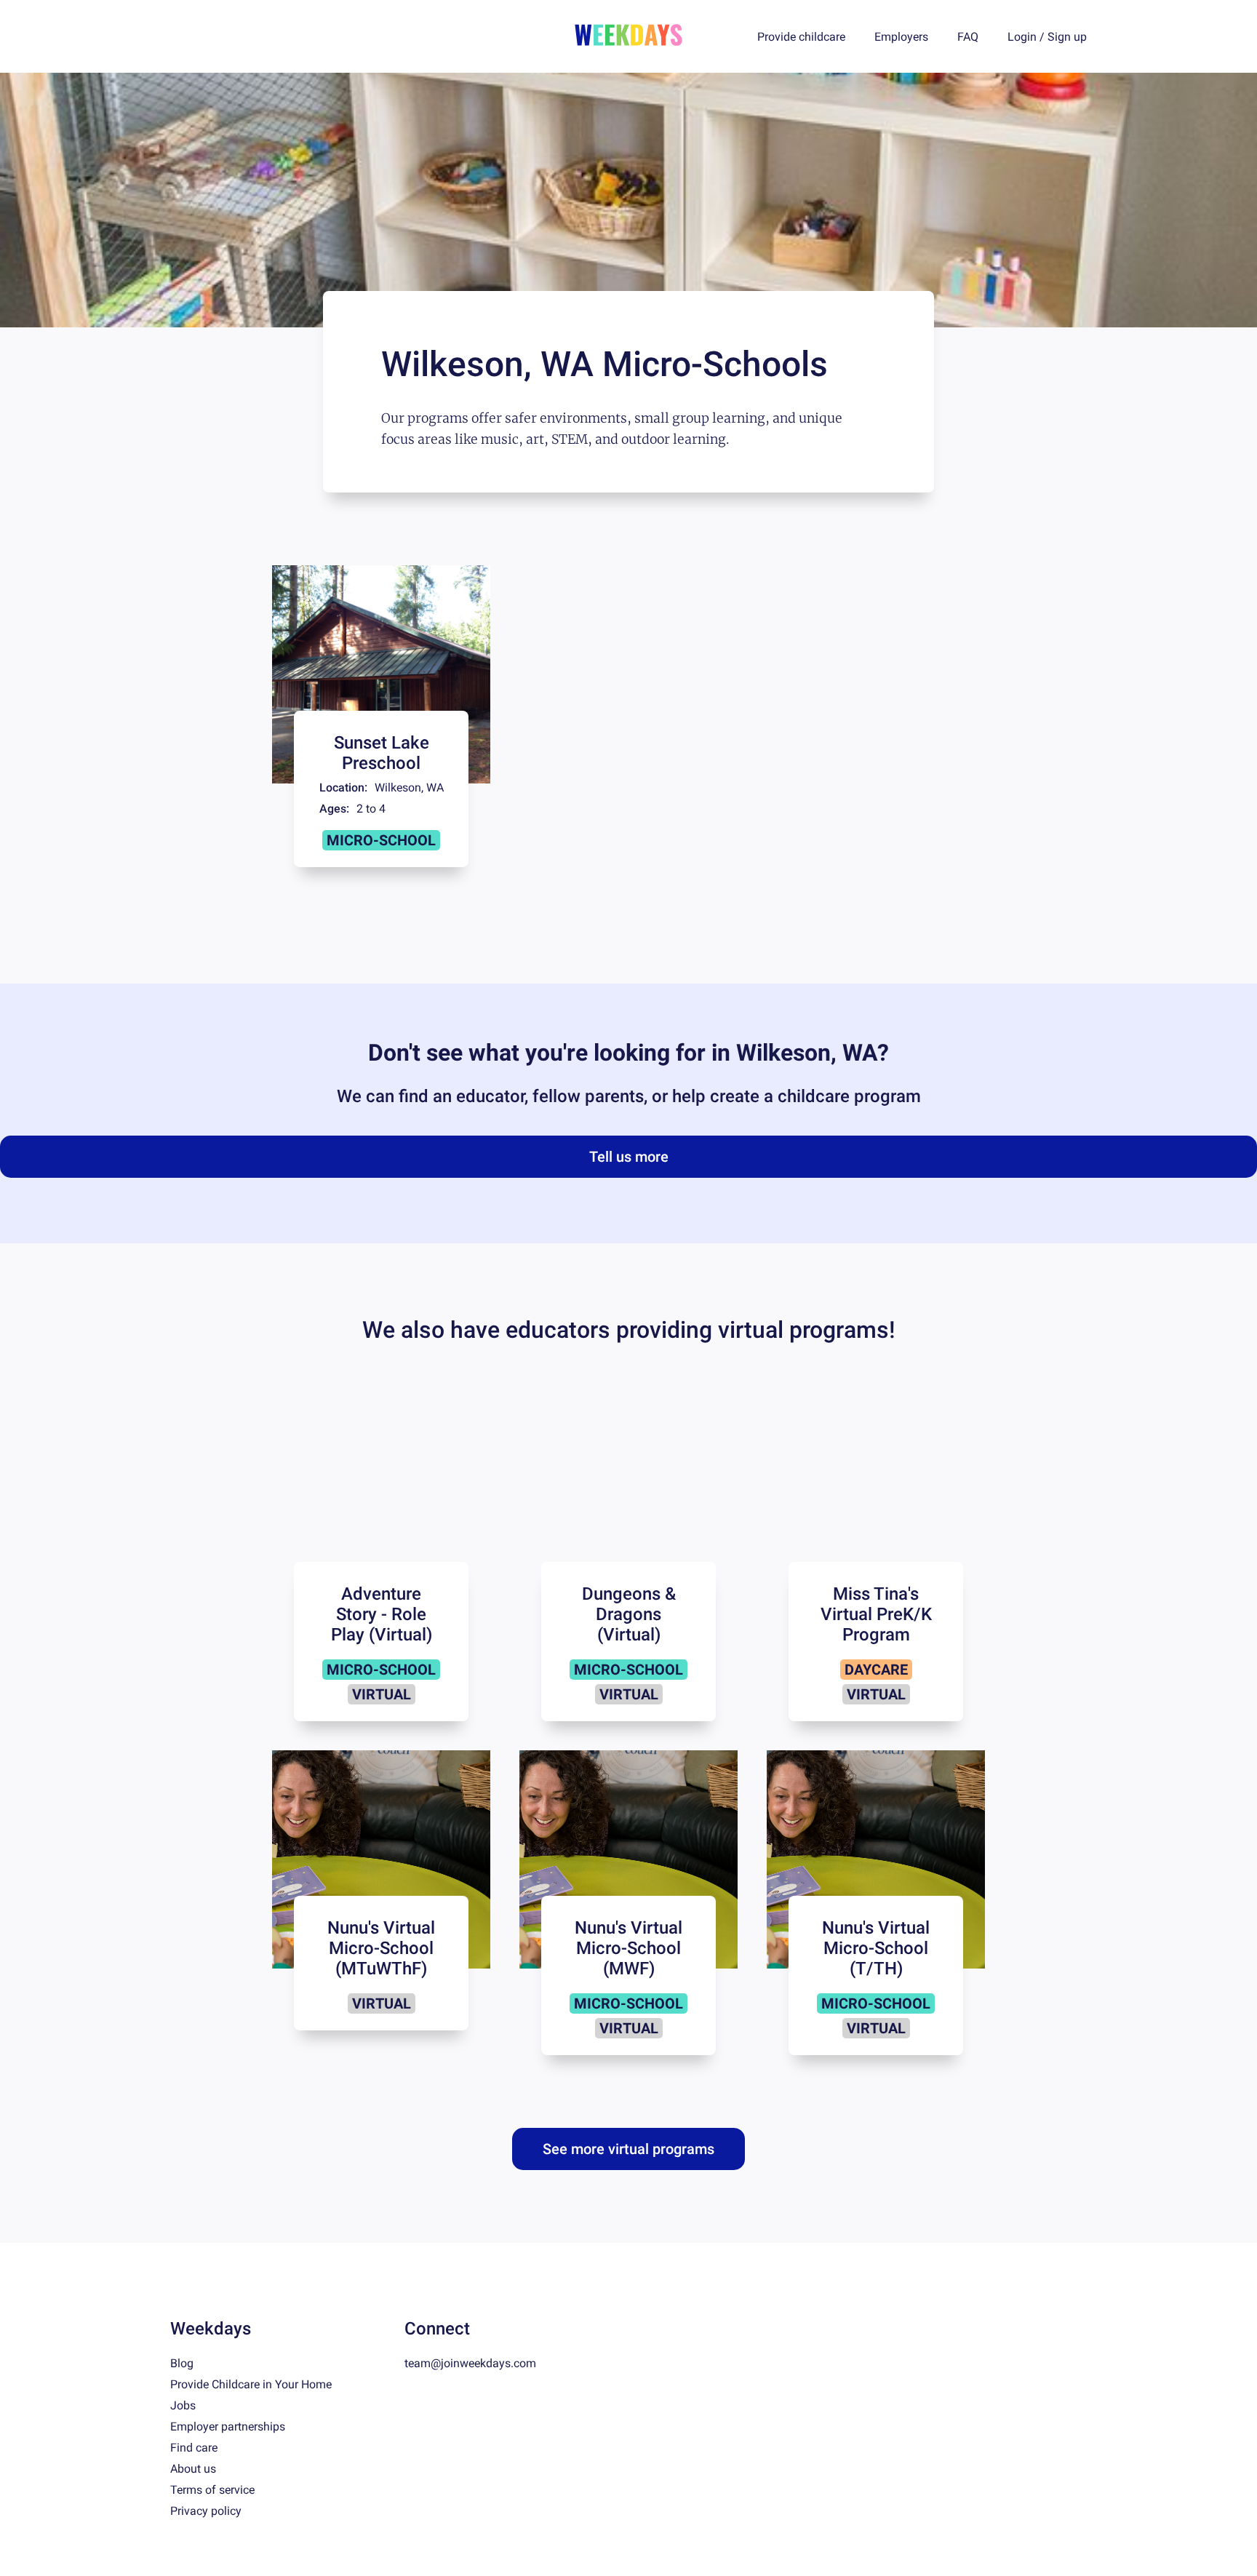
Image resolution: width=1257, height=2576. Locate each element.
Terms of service (212, 2490)
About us (193, 2469)
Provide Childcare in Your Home (251, 2384)
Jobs (183, 2405)
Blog (182, 2363)
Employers (901, 37)
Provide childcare (801, 37)
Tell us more (629, 1157)
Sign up (1067, 37)
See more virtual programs (628, 2149)
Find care (194, 2448)
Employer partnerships (228, 2427)
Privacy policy (206, 2511)
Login (1022, 37)
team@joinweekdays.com (470, 2363)
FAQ (968, 37)
